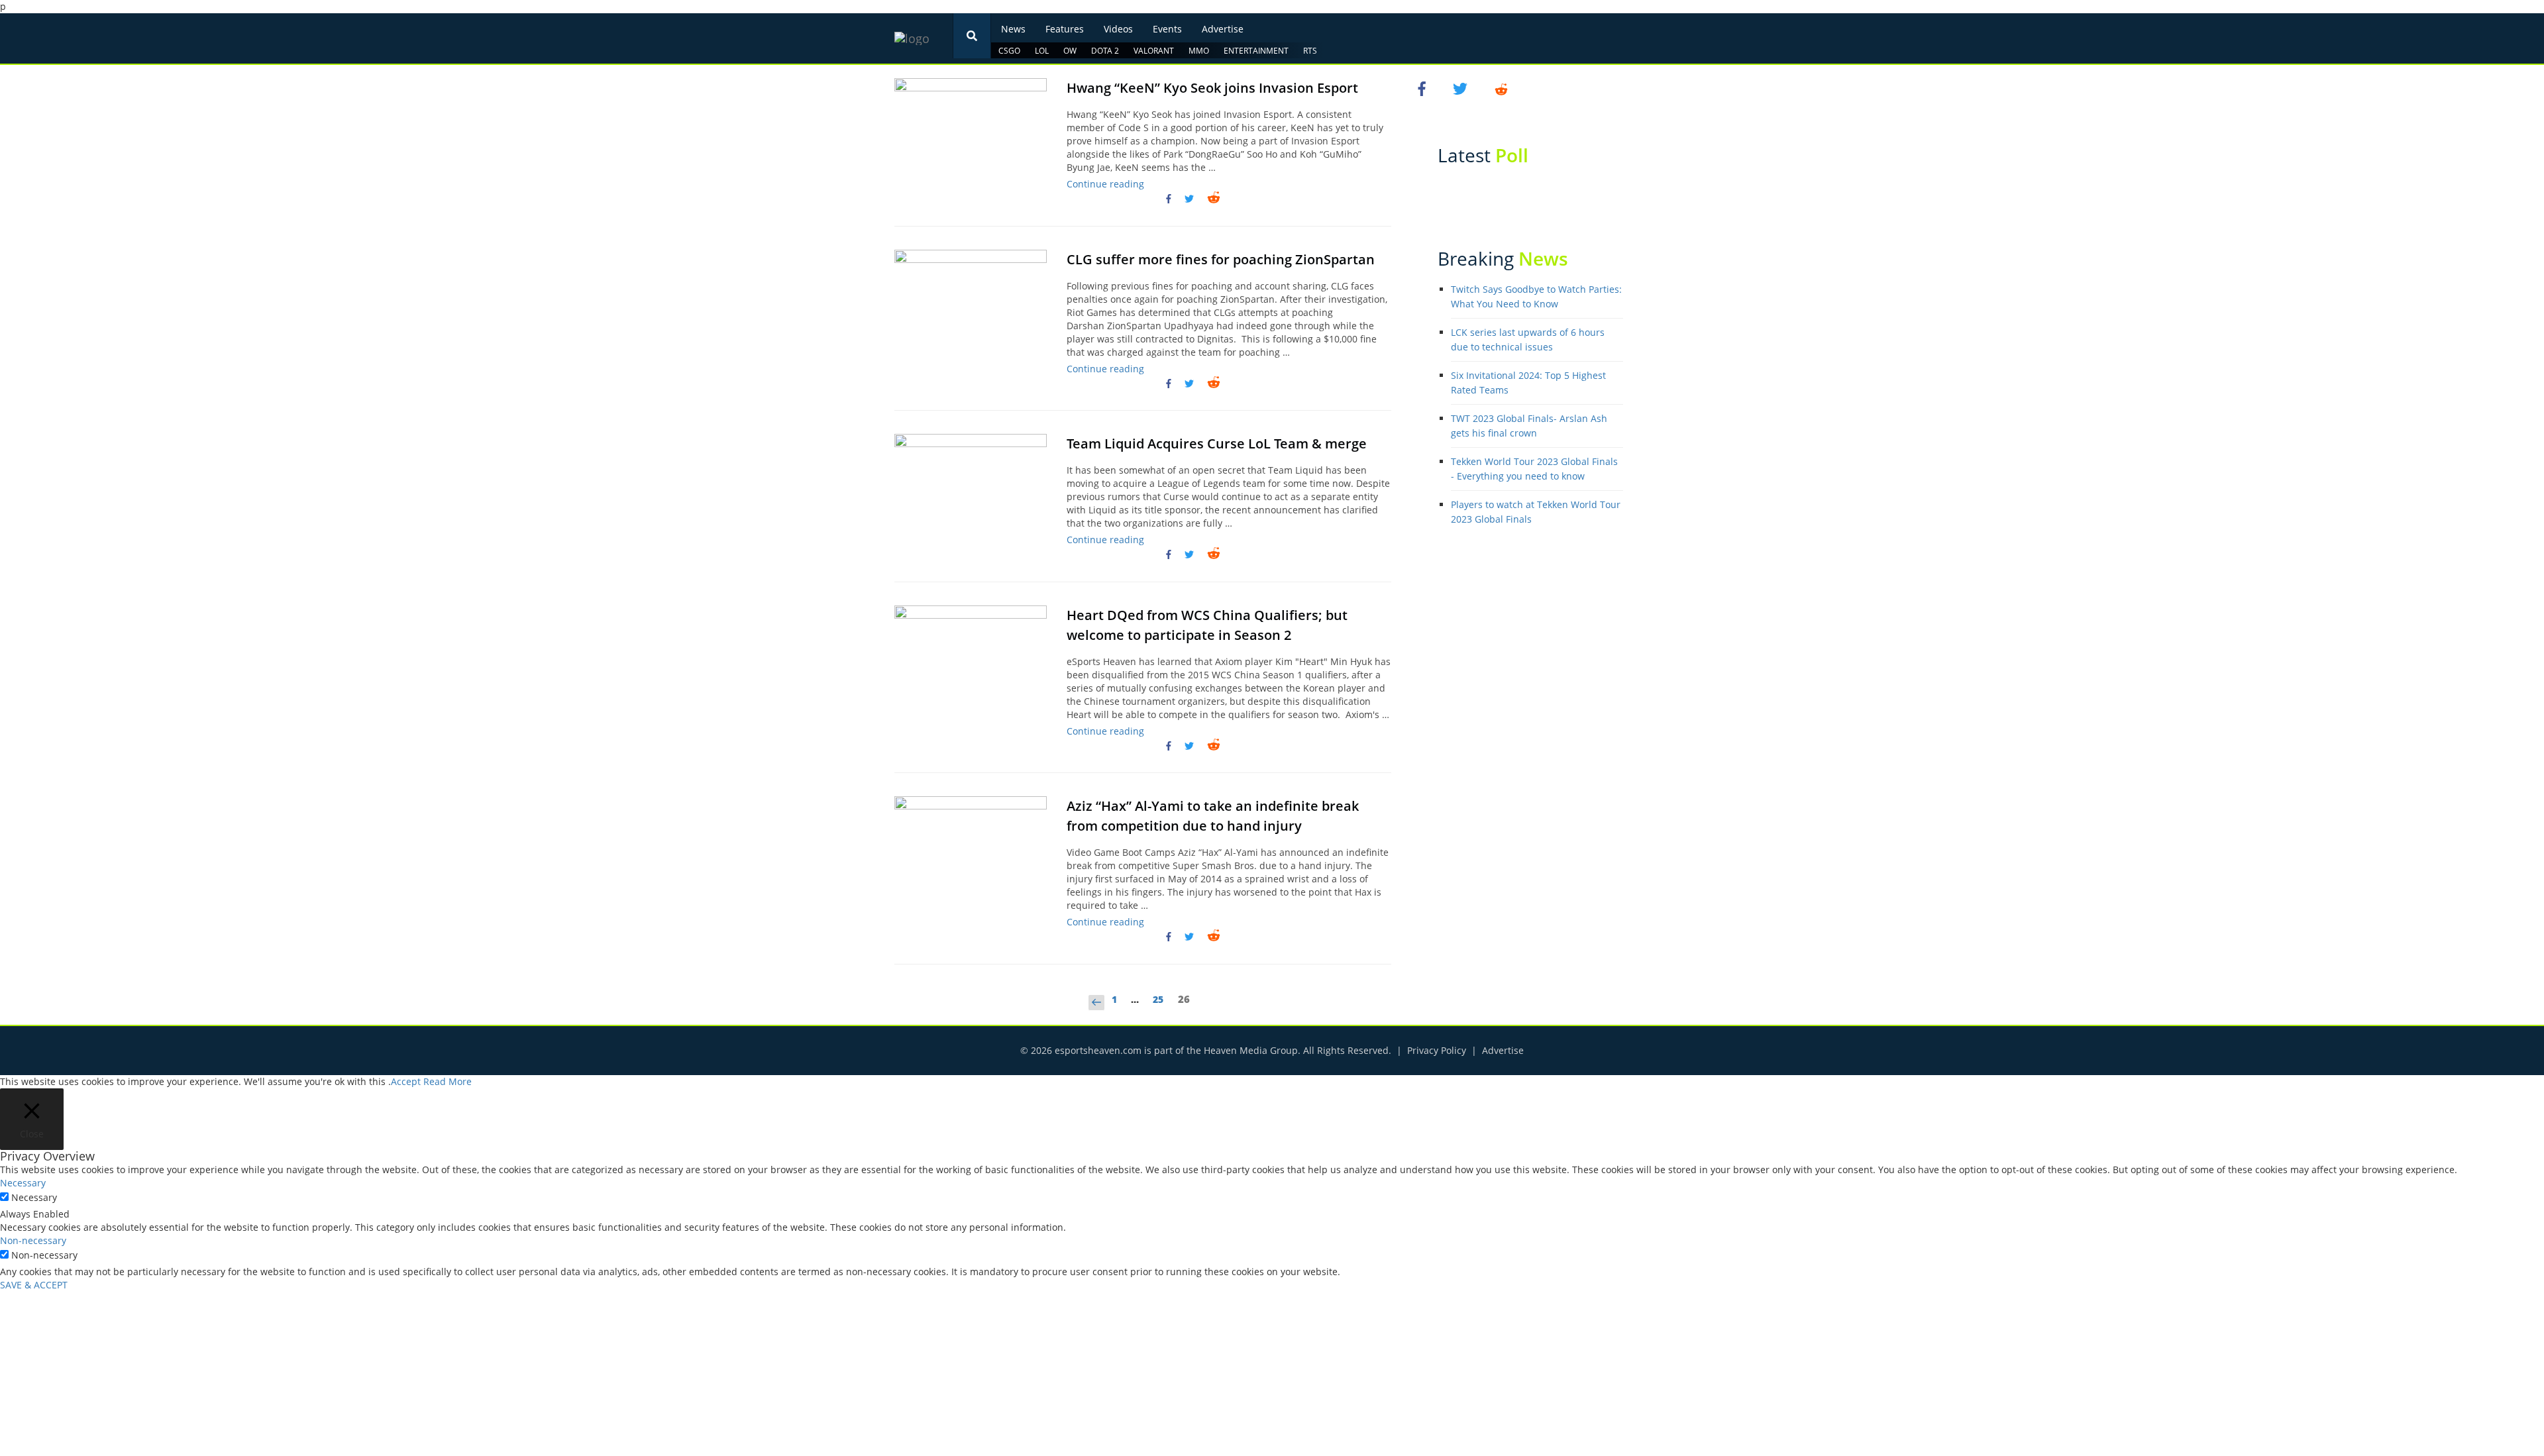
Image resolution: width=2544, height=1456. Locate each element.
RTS (1310, 51)
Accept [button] (406, 1081)
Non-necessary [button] (33, 1240)
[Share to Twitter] (1189, 199)
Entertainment (1256, 51)
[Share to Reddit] (1214, 198)
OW (1070, 51)
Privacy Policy (1437, 1050)
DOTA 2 (1105, 51)
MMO (1199, 51)
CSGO (1009, 51)
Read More (448, 1081)
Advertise (1223, 29)
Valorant (1154, 51)
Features (1065, 29)
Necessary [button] (23, 1183)
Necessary (34, 1197)
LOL (1042, 51)
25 (1161, 1001)
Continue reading (1105, 184)
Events (1167, 29)
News (1013, 29)
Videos (1118, 29)
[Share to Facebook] (1171, 199)
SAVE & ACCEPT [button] (34, 1285)
